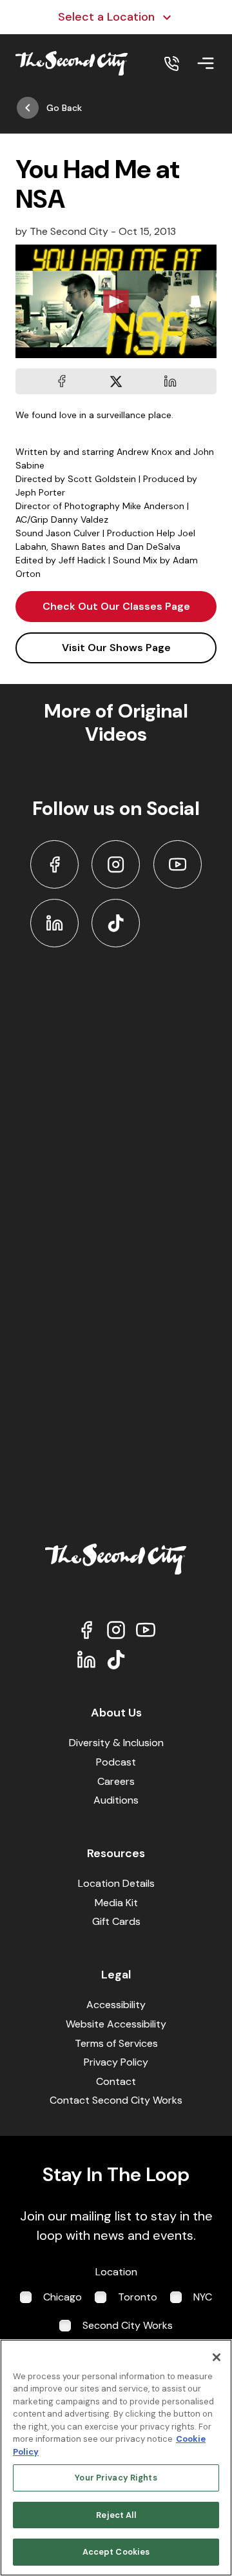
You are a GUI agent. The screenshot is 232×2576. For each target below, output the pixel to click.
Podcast (116, 1762)
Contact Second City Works (116, 2100)
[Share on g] (116, 381)
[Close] (217, 2357)
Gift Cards (116, 1921)
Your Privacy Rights (116, 2478)
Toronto (138, 2297)
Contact (116, 2081)
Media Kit (116, 1903)
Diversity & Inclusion (116, 1743)
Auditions (116, 1800)
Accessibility (116, 2005)
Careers (116, 1781)
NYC (203, 2297)
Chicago (63, 2297)
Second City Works (128, 2325)
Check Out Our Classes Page (116, 606)
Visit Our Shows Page (116, 648)
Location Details (116, 1883)
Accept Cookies (116, 2552)
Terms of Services (116, 2043)
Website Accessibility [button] (116, 2024)
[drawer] (206, 63)
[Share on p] (170, 381)
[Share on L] (62, 381)
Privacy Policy (116, 2062)
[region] (116, 2458)
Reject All (116, 2515)
